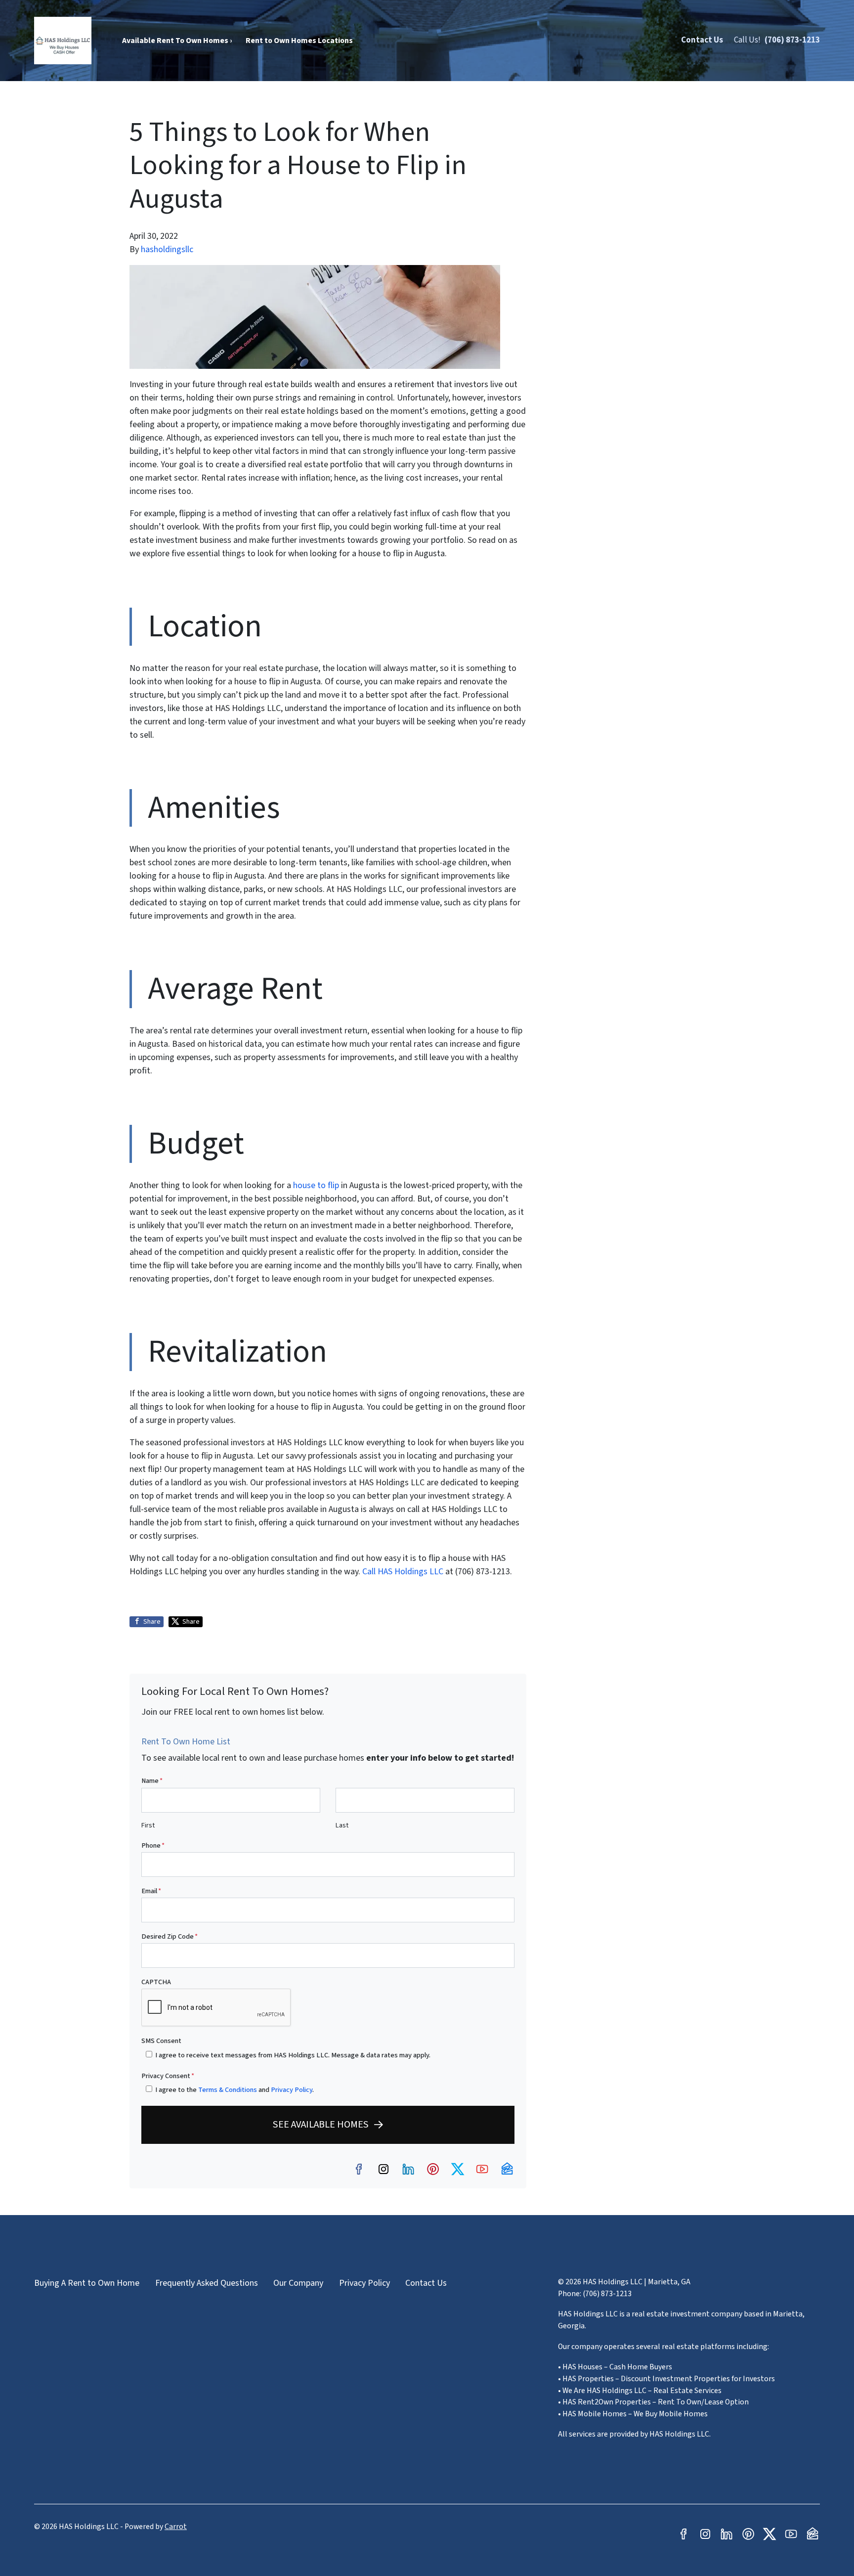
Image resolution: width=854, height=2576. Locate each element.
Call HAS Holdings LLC (403, 1572)
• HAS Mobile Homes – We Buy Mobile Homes (633, 2414)
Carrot (176, 2527)
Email (151, 1891)
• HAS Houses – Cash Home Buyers (615, 2367)
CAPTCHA (156, 1982)
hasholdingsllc (167, 249)
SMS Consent (161, 2041)
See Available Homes (321, 2124)
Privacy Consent (168, 2076)
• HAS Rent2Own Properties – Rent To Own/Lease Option (653, 2402)
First (148, 1825)
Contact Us (702, 40)
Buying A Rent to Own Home (87, 2283)
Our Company (298, 2283)
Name (152, 1781)
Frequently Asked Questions (207, 2283)
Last (342, 1825)
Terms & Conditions (228, 2090)
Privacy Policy (292, 2090)
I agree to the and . (235, 2090)
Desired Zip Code (170, 1936)
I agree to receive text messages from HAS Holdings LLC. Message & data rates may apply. (293, 2055)
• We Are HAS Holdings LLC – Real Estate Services (640, 2391)
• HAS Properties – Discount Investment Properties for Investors (666, 2379)
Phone (153, 1845)
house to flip (316, 1185)
